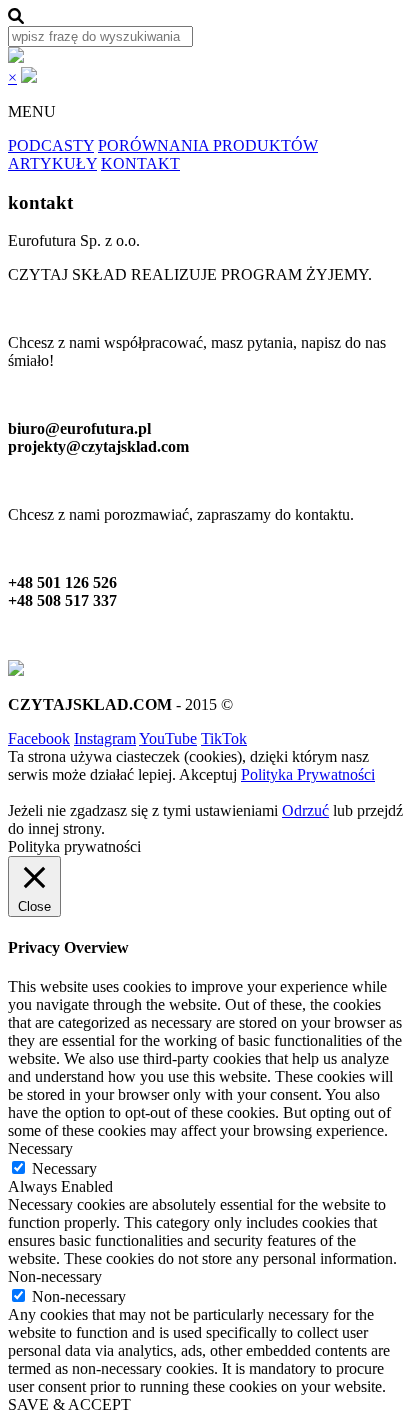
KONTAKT (140, 163)
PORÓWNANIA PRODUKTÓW (208, 145)
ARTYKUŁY (52, 163)
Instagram (105, 738)
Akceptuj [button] (208, 774)
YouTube (168, 738)
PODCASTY (51, 145)
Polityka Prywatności (308, 774)
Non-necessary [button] (55, 1276)
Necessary (64, 1168)
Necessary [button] (40, 1148)
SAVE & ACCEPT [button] (69, 1404)
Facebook (39, 738)
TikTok (224, 738)
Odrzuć (305, 810)
